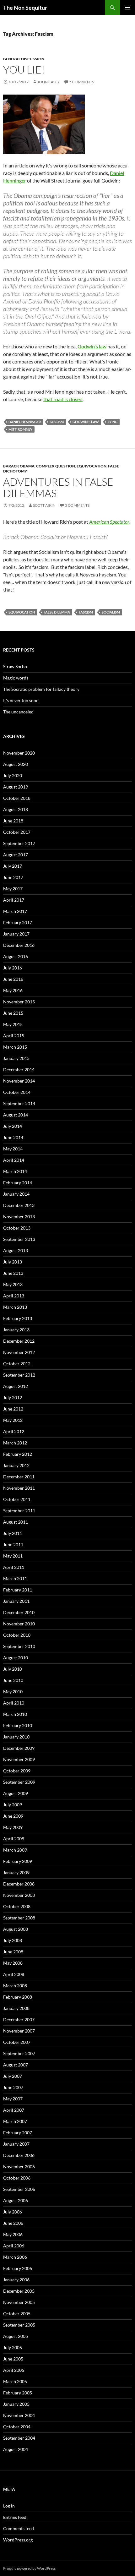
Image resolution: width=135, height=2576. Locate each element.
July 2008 (13, 1940)
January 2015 (16, 1058)
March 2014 (15, 1171)
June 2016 (13, 979)
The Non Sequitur (25, 8)
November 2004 (19, 2415)
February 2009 (18, 1861)
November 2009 (19, 1759)
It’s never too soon (21, 700)
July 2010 (13, 1669)
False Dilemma (57, 612)
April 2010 (14, 1703)
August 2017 (16, 855)
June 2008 (13, 1952)
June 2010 (13, 1680)
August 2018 (16, 809)
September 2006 (19, 2189)
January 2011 (16, 1601)
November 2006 (19, 2167)
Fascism (57, 422)
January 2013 (16, 1330)
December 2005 (19, 2291)
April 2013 (14, 1296)
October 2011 (17, 1499)
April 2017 (14, 900)
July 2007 (13, 2076)
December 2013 (19, 1205)
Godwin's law (92, 346)
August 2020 (16, 764)
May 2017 (13, 889)
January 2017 (16, 934)
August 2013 (16, 1250)
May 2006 (13, 2234)
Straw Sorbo (15, 666)
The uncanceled (18, 712)
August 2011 (16, 1522)
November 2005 (19, 2302)
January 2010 (16, 1737)
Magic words (16, 678)
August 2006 (16, 2200)
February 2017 (18, 922)
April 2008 (14, 1974)
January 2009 (16, 1872)
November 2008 (19, 1895)
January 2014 (16, 1194)
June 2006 (13, 2223)
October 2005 (17, 2314)
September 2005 (19, 2325)
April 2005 (14, 2370)
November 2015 (19, 1002)
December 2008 (19, 1884)
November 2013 (19, 1217)
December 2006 (19, 2155)
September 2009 (19, 1782)
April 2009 (14, 1839)
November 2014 (19, 1081)
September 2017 (19, 843)
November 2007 (19, 2031)
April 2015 (14, 1036)
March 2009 (15, 1850)
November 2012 (19, 1352)
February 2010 (18, 1725)
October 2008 (17, 1906)
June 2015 (13, 1013)
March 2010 (15, 1714)
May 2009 (13, 1827)
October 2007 (17, 2042)
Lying (113, 422)
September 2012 (19, 1375)
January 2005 (16, 2404)
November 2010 (19, 1624)
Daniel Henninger (25, 422)
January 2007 (16, 2144)
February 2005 (18, 2393)
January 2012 (16, 1465)
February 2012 (18, 1454)
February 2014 (18, 1183)
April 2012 (14, 1431)
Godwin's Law (86, 422)
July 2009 (13, 1805)
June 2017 (13, 877)
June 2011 (13, 1545)
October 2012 (17, 1364)
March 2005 (15, 2381)
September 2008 (19, 1918)
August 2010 (16, 1658)
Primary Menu (127, 8)
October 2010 (17, 1635)
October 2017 (17, 832)
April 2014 (14, 1160)
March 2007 (15, 2121)
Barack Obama (19, 466)
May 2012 (13, 1420)
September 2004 (19, 2438)
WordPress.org (18, 2540)
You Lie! (24, 70)
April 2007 (14, 2110)
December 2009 (19, 1748)
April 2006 (14, 2246)
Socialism (111, 612)
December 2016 (19, 945)
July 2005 (13, 2347)
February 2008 (18, 1997)
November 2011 (19, 1488)
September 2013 (19, 1239)
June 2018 (13, 821)
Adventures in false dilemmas (58, 487)
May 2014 (13, 1149)
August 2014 (16, 1115)
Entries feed (15, 2517)
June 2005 (13, 2359)
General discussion (24, 59)
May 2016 (13, 990)
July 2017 (13, 866)
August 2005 (16, 2336)
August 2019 (16, 787)
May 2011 (13, 1556)
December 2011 (19, 1477)
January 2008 (16, 2008)
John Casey (49, 82)
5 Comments (82, 82)
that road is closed (63, 399)
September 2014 (19, 1103)
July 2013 (13, 1262)
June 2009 (13, 1816)
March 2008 (15, 1986)
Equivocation (92, 466)
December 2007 (19, 2019)
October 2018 (17, 798)
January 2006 (16, 2280)
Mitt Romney (20, 429)
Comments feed (19, 2528)
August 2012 (16, 1386)
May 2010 (13, 1692)
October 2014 (17, 1092)
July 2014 (13, 1126)
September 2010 (19, 1646)
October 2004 (17, 2427)
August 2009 (16, 1793)
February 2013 (18, 1318)
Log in (9, 2506)
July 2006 (13, 2212)
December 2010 (19, 1612)
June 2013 (13, 1273)
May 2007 (13, 2099)
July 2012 (13, 1397)
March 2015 (15, 1047)
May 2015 (13, 1024)
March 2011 (15, 1578)
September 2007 (19, 2053)
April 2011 (14, 1567)
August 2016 (16, 956)
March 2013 (15, 1307)
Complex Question (56, 466)
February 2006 (18, 2268)
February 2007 (18, 2133)
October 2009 (17, 1771)
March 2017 (15, 911)
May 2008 (13, 1963)
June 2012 (13, 1409)
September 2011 (19, 1511)
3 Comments (77, 505)
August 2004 (16, 2449)
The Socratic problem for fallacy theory (41, 689)
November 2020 (19, 753)
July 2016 (13, 968)
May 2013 (13, 1284)
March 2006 (15, 2257)
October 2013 (17, 1228)
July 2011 (13, 1533)
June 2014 (13, 1137)
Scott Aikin (44, 505)
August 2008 (16, 1929)
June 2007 (13, 2087)
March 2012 (15, 1443)
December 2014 (19, 1070)
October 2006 (17, 2178)
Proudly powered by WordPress (29, 2568)
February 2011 (18, 1590)
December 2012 (19, 1341)
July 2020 (13, 775)
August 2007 (16, 2065)
